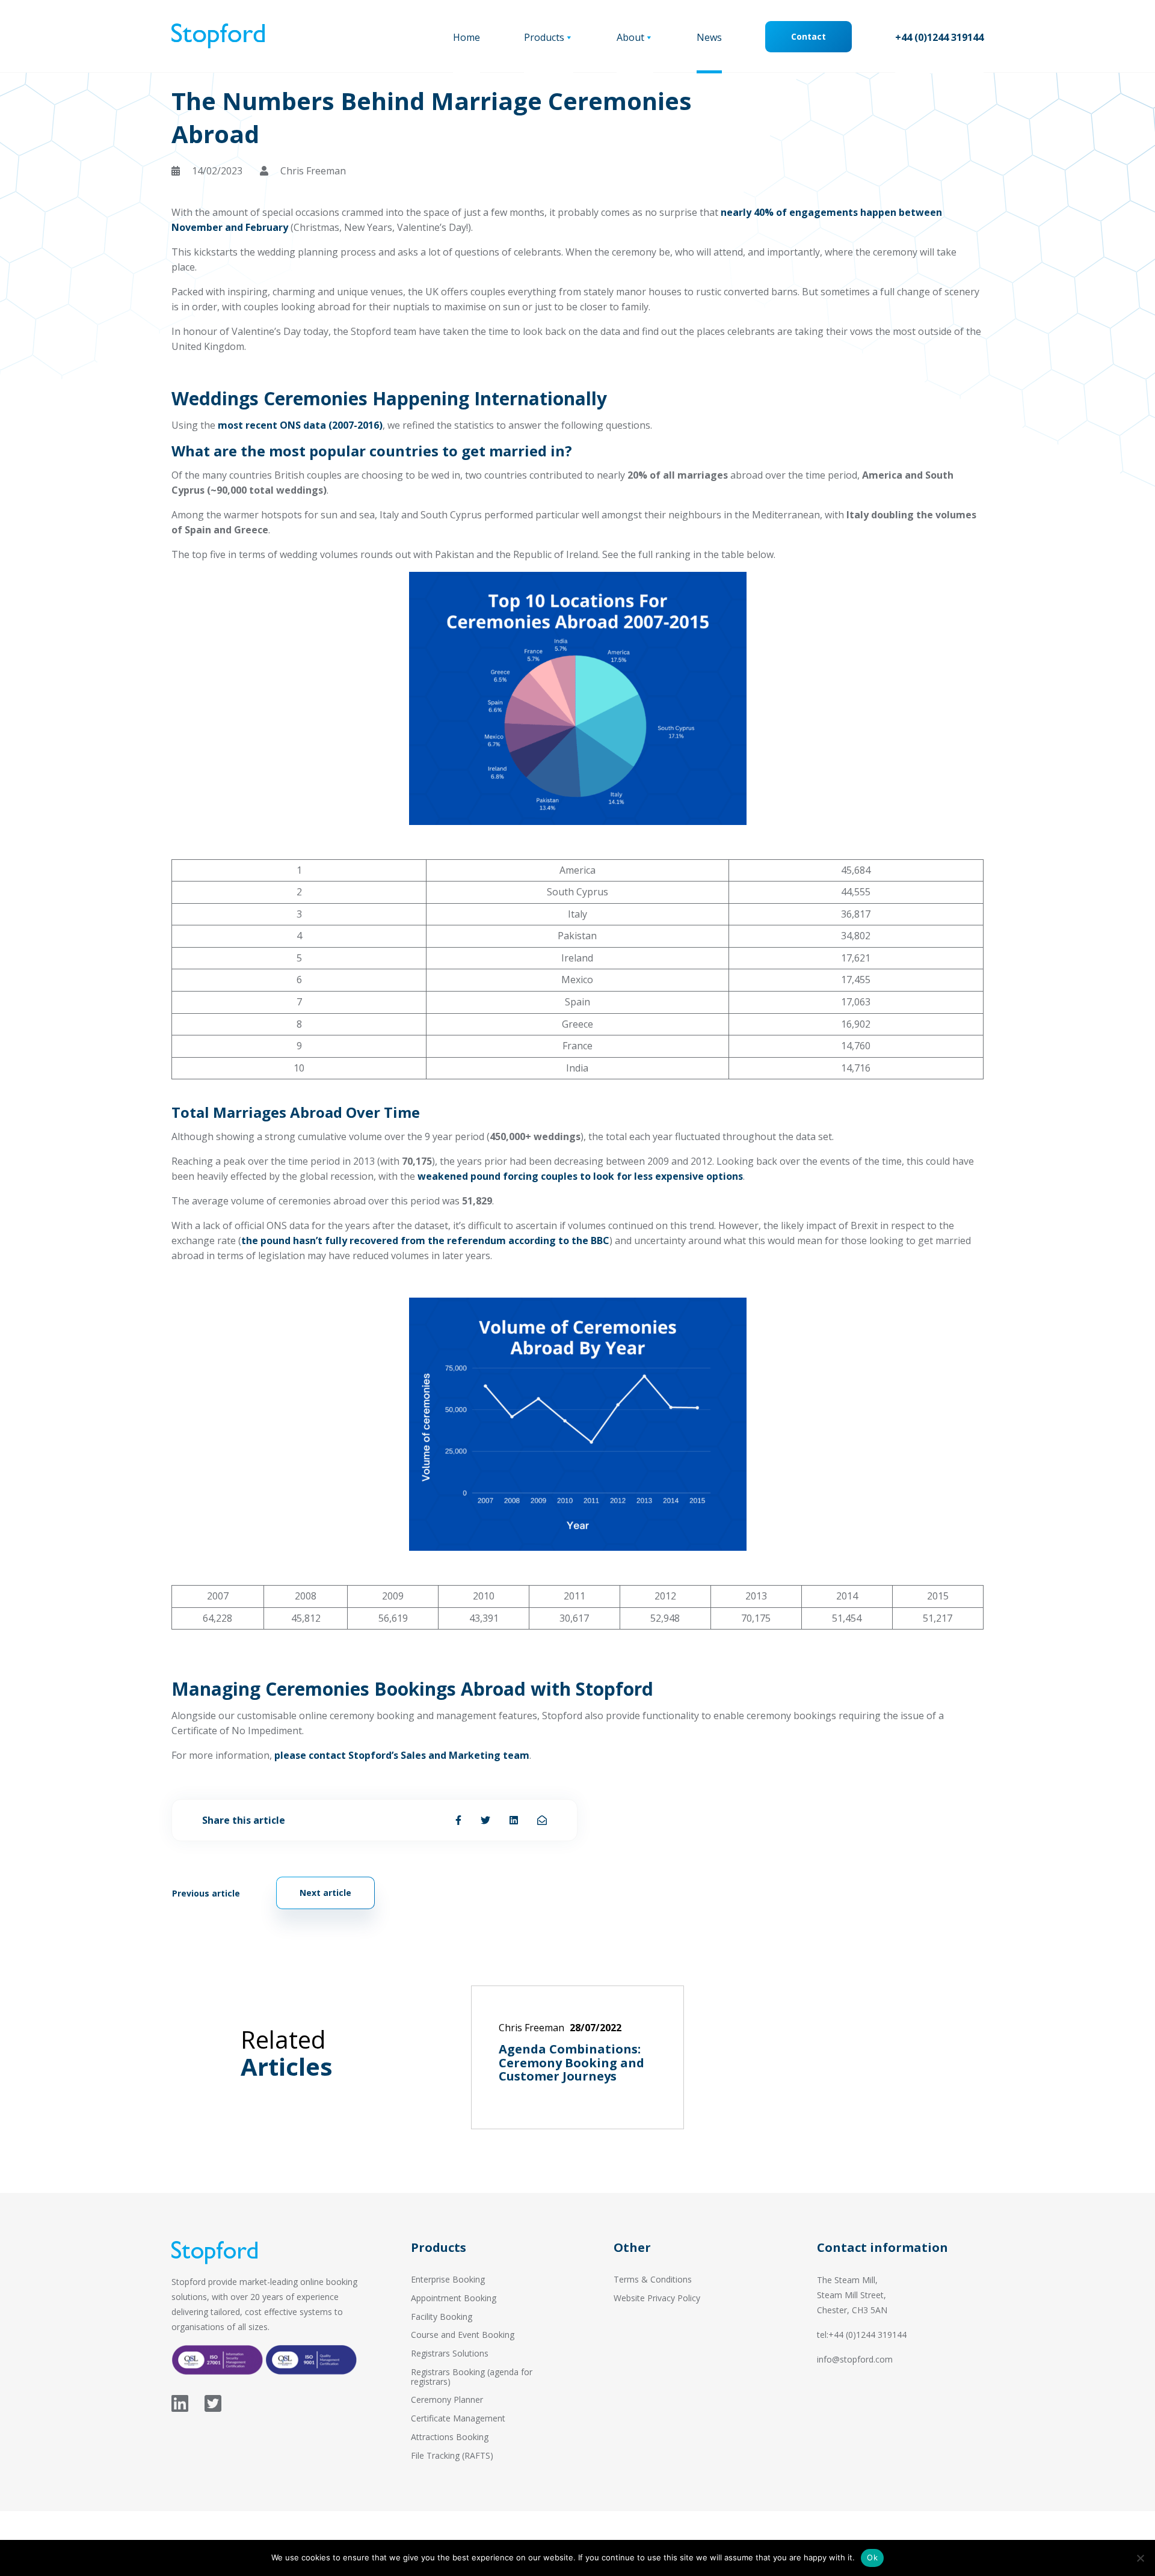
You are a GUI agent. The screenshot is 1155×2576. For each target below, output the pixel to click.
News (709, 37)
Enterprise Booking (448, 2279)
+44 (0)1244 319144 (939, 37)
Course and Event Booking (463, 2335)
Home (467, 37)
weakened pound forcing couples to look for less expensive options (580, 1176)
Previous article (206, 1893)
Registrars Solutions (450, 2353)
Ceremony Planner (447, 2400)
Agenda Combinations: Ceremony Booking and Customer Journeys (571, 2062)
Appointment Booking (454, 2298)
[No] (1140, 2558)
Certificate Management (458, 2418)
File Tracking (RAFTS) (452, 2455)
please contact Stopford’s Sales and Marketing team (402, 1755)
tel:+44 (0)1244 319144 (862, 2335)
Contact (808, 36)
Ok (872, 2557)
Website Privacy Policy (657, 2298)
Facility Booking (442, 2317)
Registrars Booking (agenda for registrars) (472, 2377)
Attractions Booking (450, 2437)
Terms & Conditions (653, 2279)
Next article (325, 1893)
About (630, 37)
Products (544, 37)
